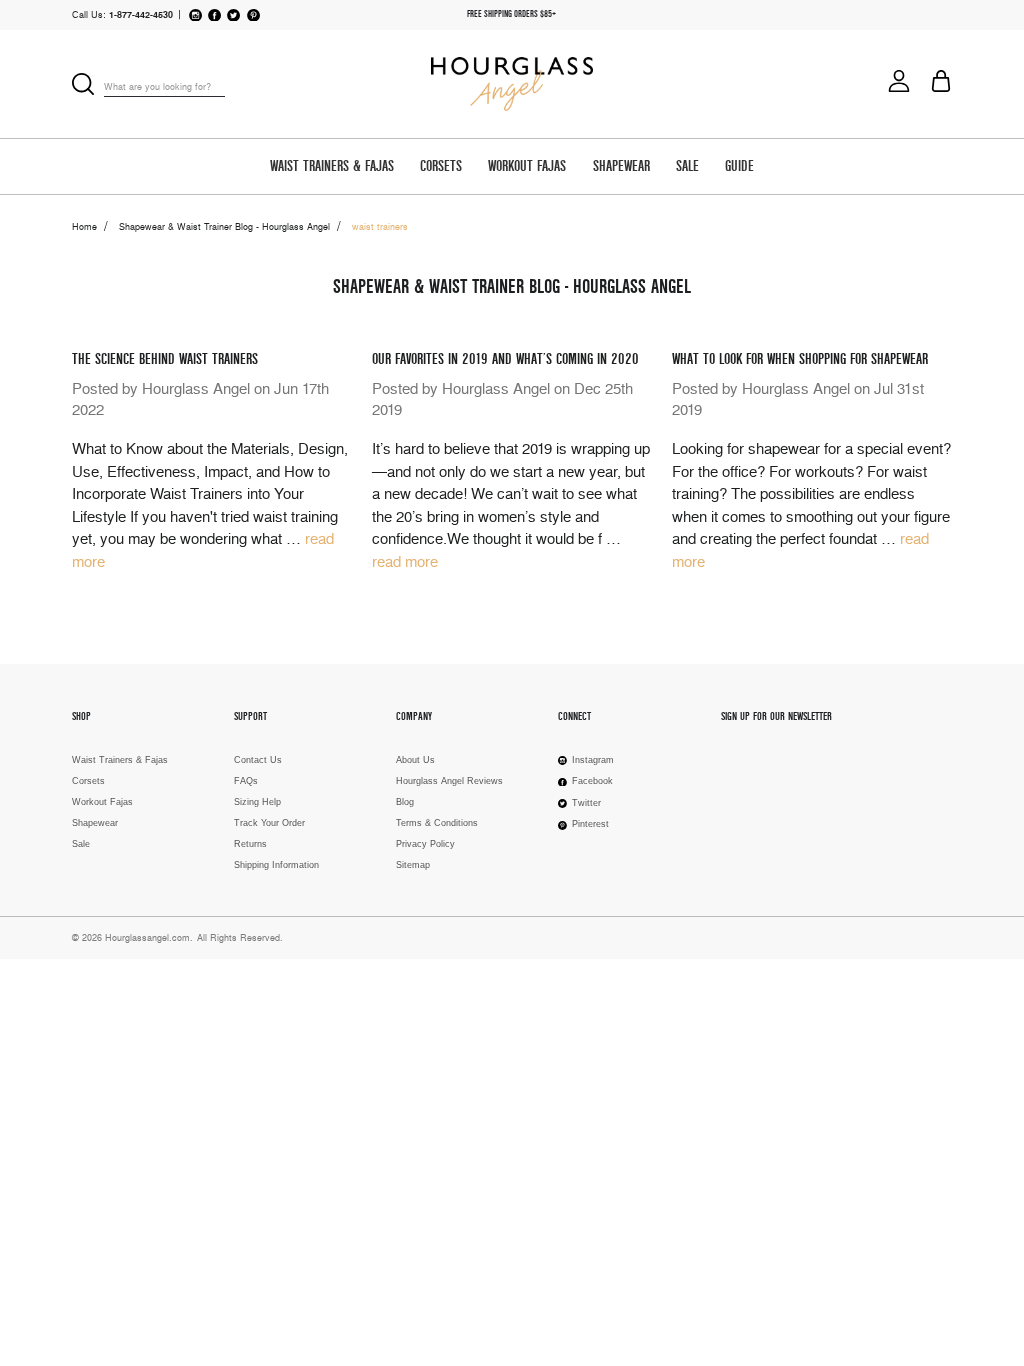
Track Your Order (269, 823)
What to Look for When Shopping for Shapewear (800, 359)
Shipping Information (276, 865)
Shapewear (621, 166)
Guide (739, 166)
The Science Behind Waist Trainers (165, 359)
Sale (687, 166)
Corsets (441, 166)
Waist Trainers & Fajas (332, 166)
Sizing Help (257, 802)
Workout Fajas (527, 166)
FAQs (246, 781)
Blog (405, 802)
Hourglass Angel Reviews (449, 781)
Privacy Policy (425, 844)
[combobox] (164, 87)
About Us (415, 760)
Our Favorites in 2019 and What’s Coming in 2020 (505, 359)
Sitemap (413, 865)
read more (405, 562)
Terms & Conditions (437, 823)
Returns (250, 844)
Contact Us (258, 760)
